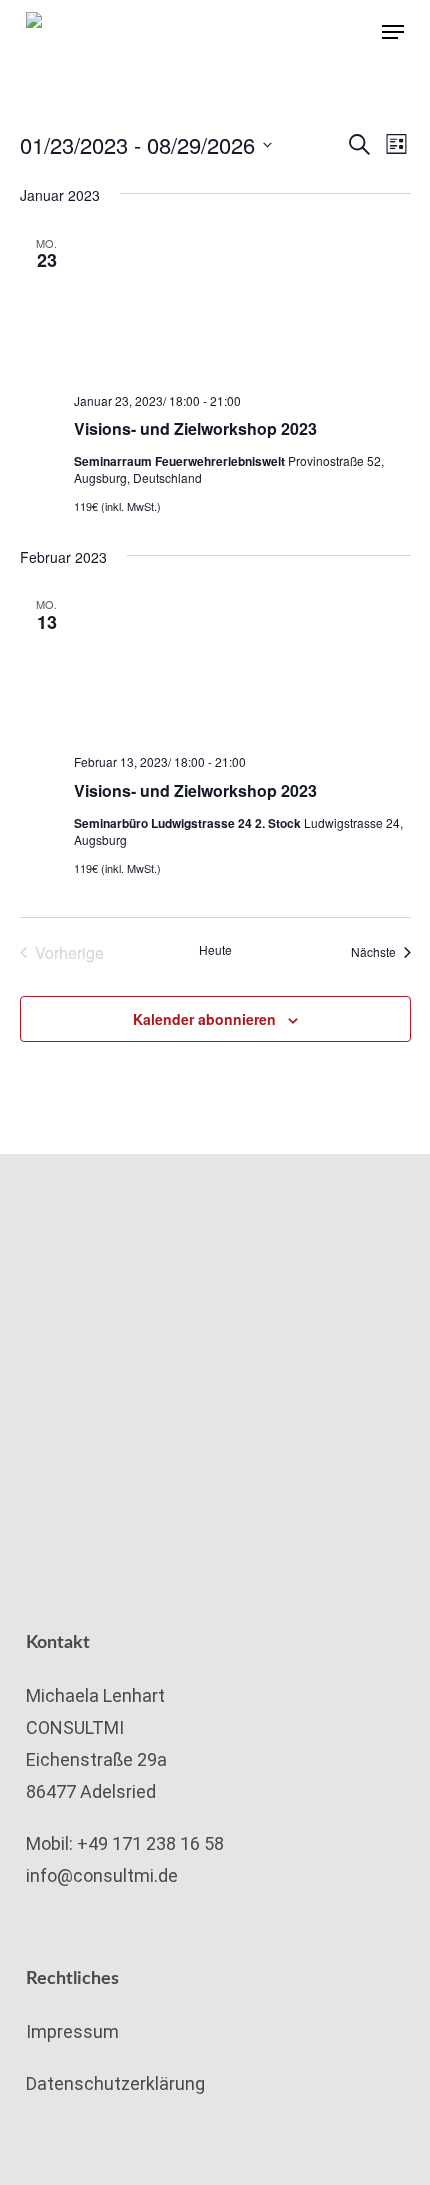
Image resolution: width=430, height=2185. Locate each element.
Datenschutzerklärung (115, 2083)
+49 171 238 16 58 (150, 1843)
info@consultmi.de (102, 1875)
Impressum (72, 2031)
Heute (215, 950)
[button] (393, 32)
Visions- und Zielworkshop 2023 (195, 428)
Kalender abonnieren (204, 1019)
